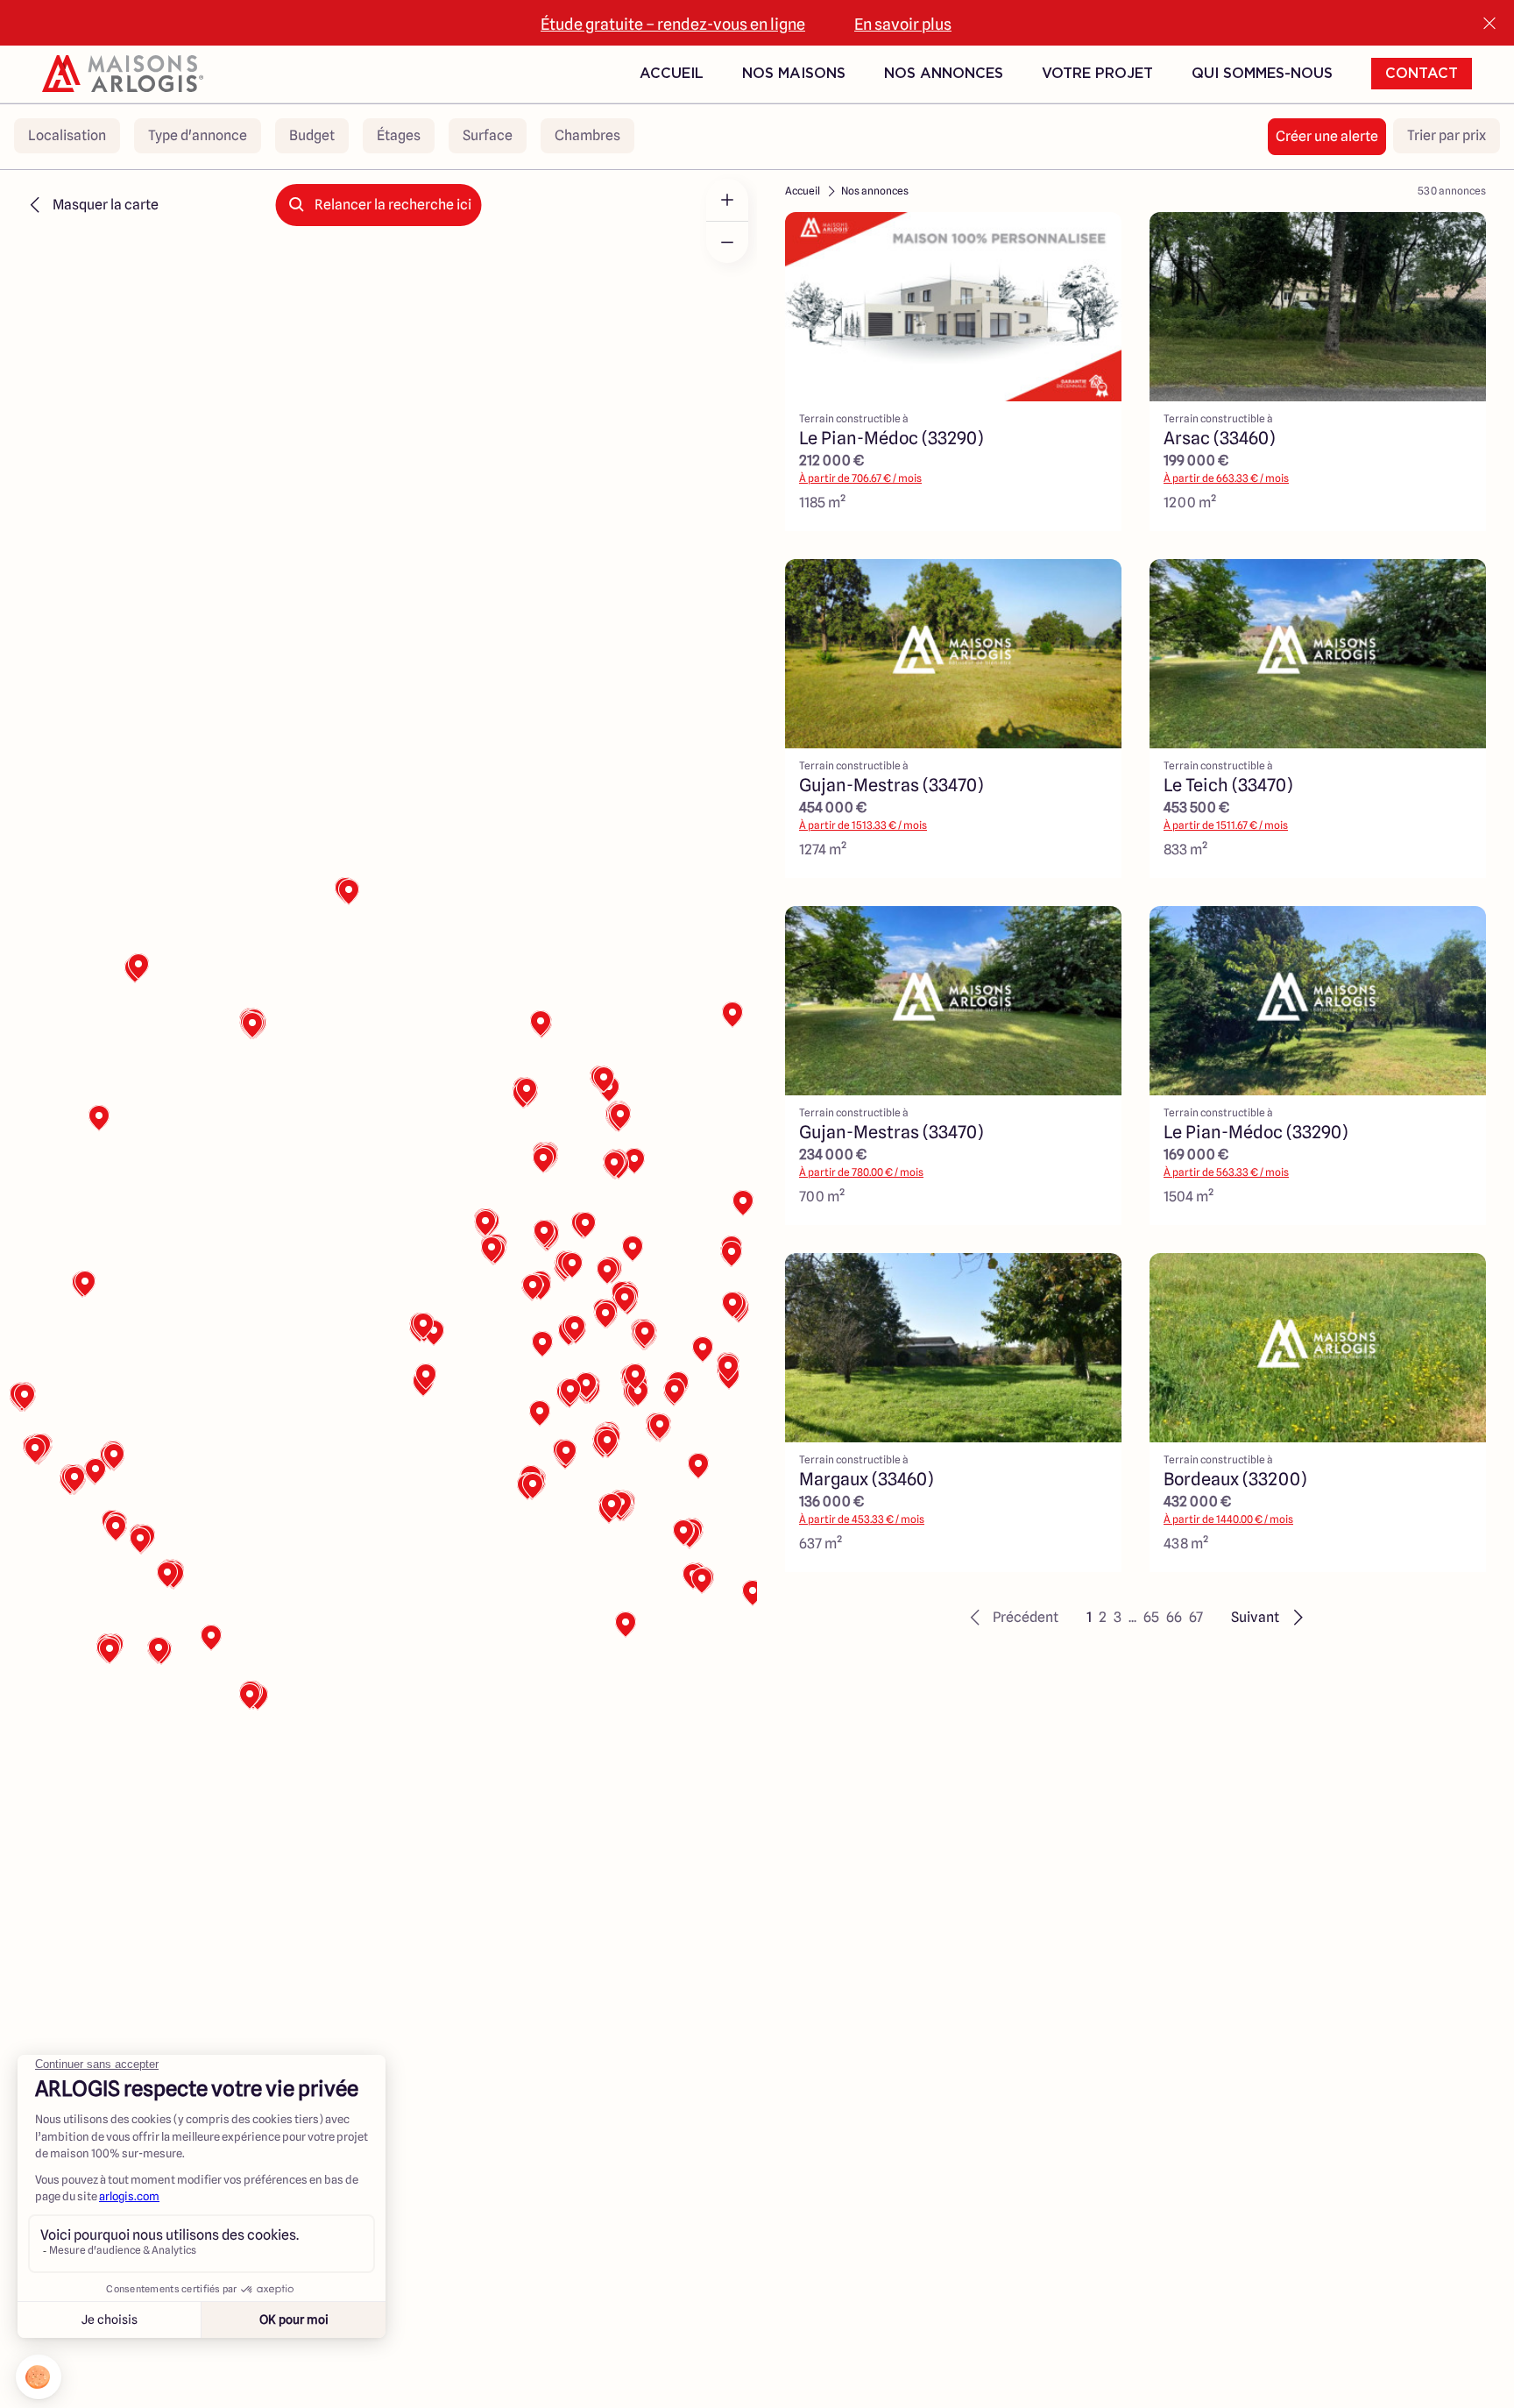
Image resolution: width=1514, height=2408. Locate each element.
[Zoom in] (727, 200)
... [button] (1132, 1617)
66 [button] (1174, 1617)
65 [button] (1151, 1617)
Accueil (672, 74)
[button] (1012, 1618)
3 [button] (1118, 1617)
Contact (1422, 74)
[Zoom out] (727, 242)
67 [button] (1196, 1617)
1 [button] (1089, 1617)
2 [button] (1103, 1617)
